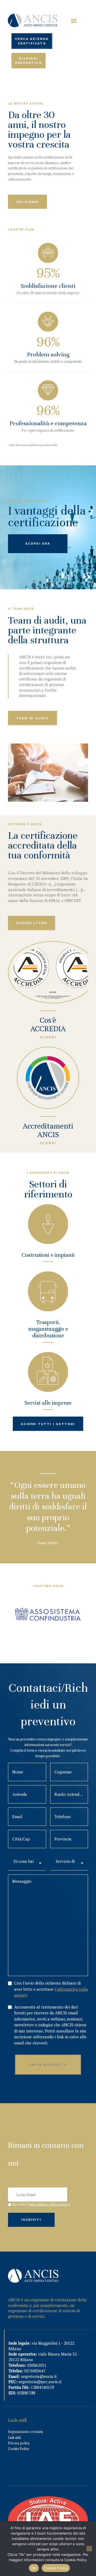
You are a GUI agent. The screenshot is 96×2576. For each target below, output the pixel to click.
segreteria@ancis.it (39, 2376)
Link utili (14, 2437)
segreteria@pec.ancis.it (40, 2382)
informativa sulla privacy (49, 2204)
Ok (34, 2568)
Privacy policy (19, 2443)
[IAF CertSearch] (48, 2499)
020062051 (37, 2365)
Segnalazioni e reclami (25, 2432)
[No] (89, 2549)
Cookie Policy (19, 2449)
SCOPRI (48, 1037)
